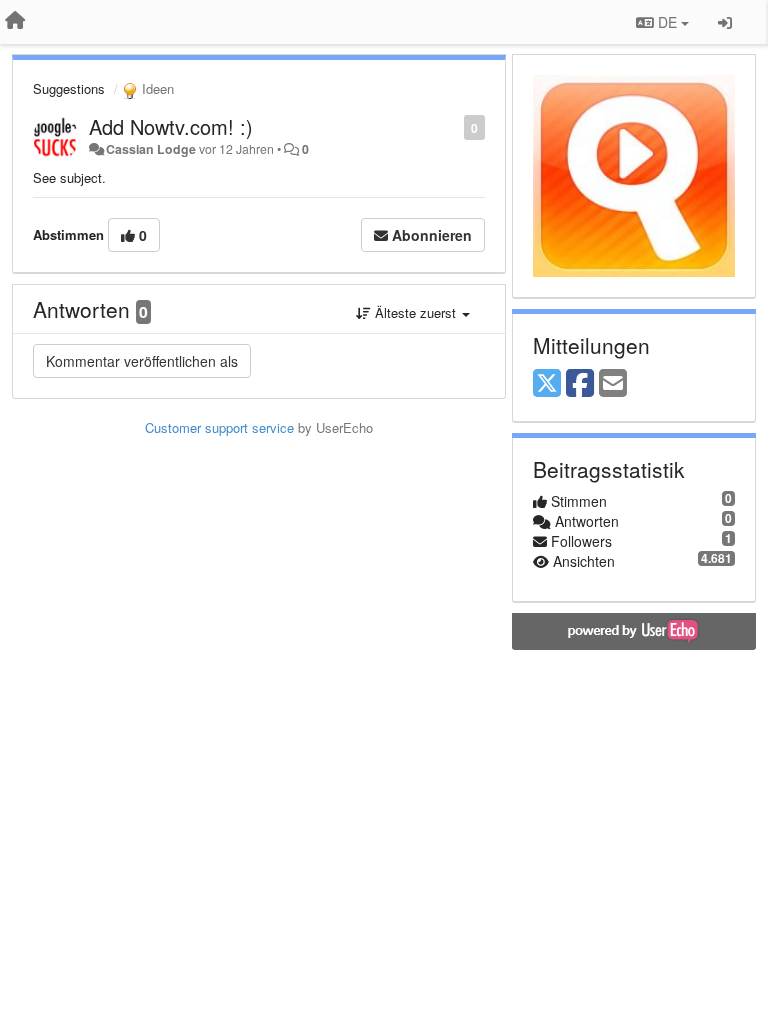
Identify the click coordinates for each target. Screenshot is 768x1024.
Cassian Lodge (151, 149)
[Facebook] (580, 384)
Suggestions (69, 88)
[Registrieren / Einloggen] (725, 22)
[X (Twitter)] (547, 384)
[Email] (613, 384)
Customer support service (219, 427)
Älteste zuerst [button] (415, 312)
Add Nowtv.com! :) (171, 126)
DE (667, 22)
